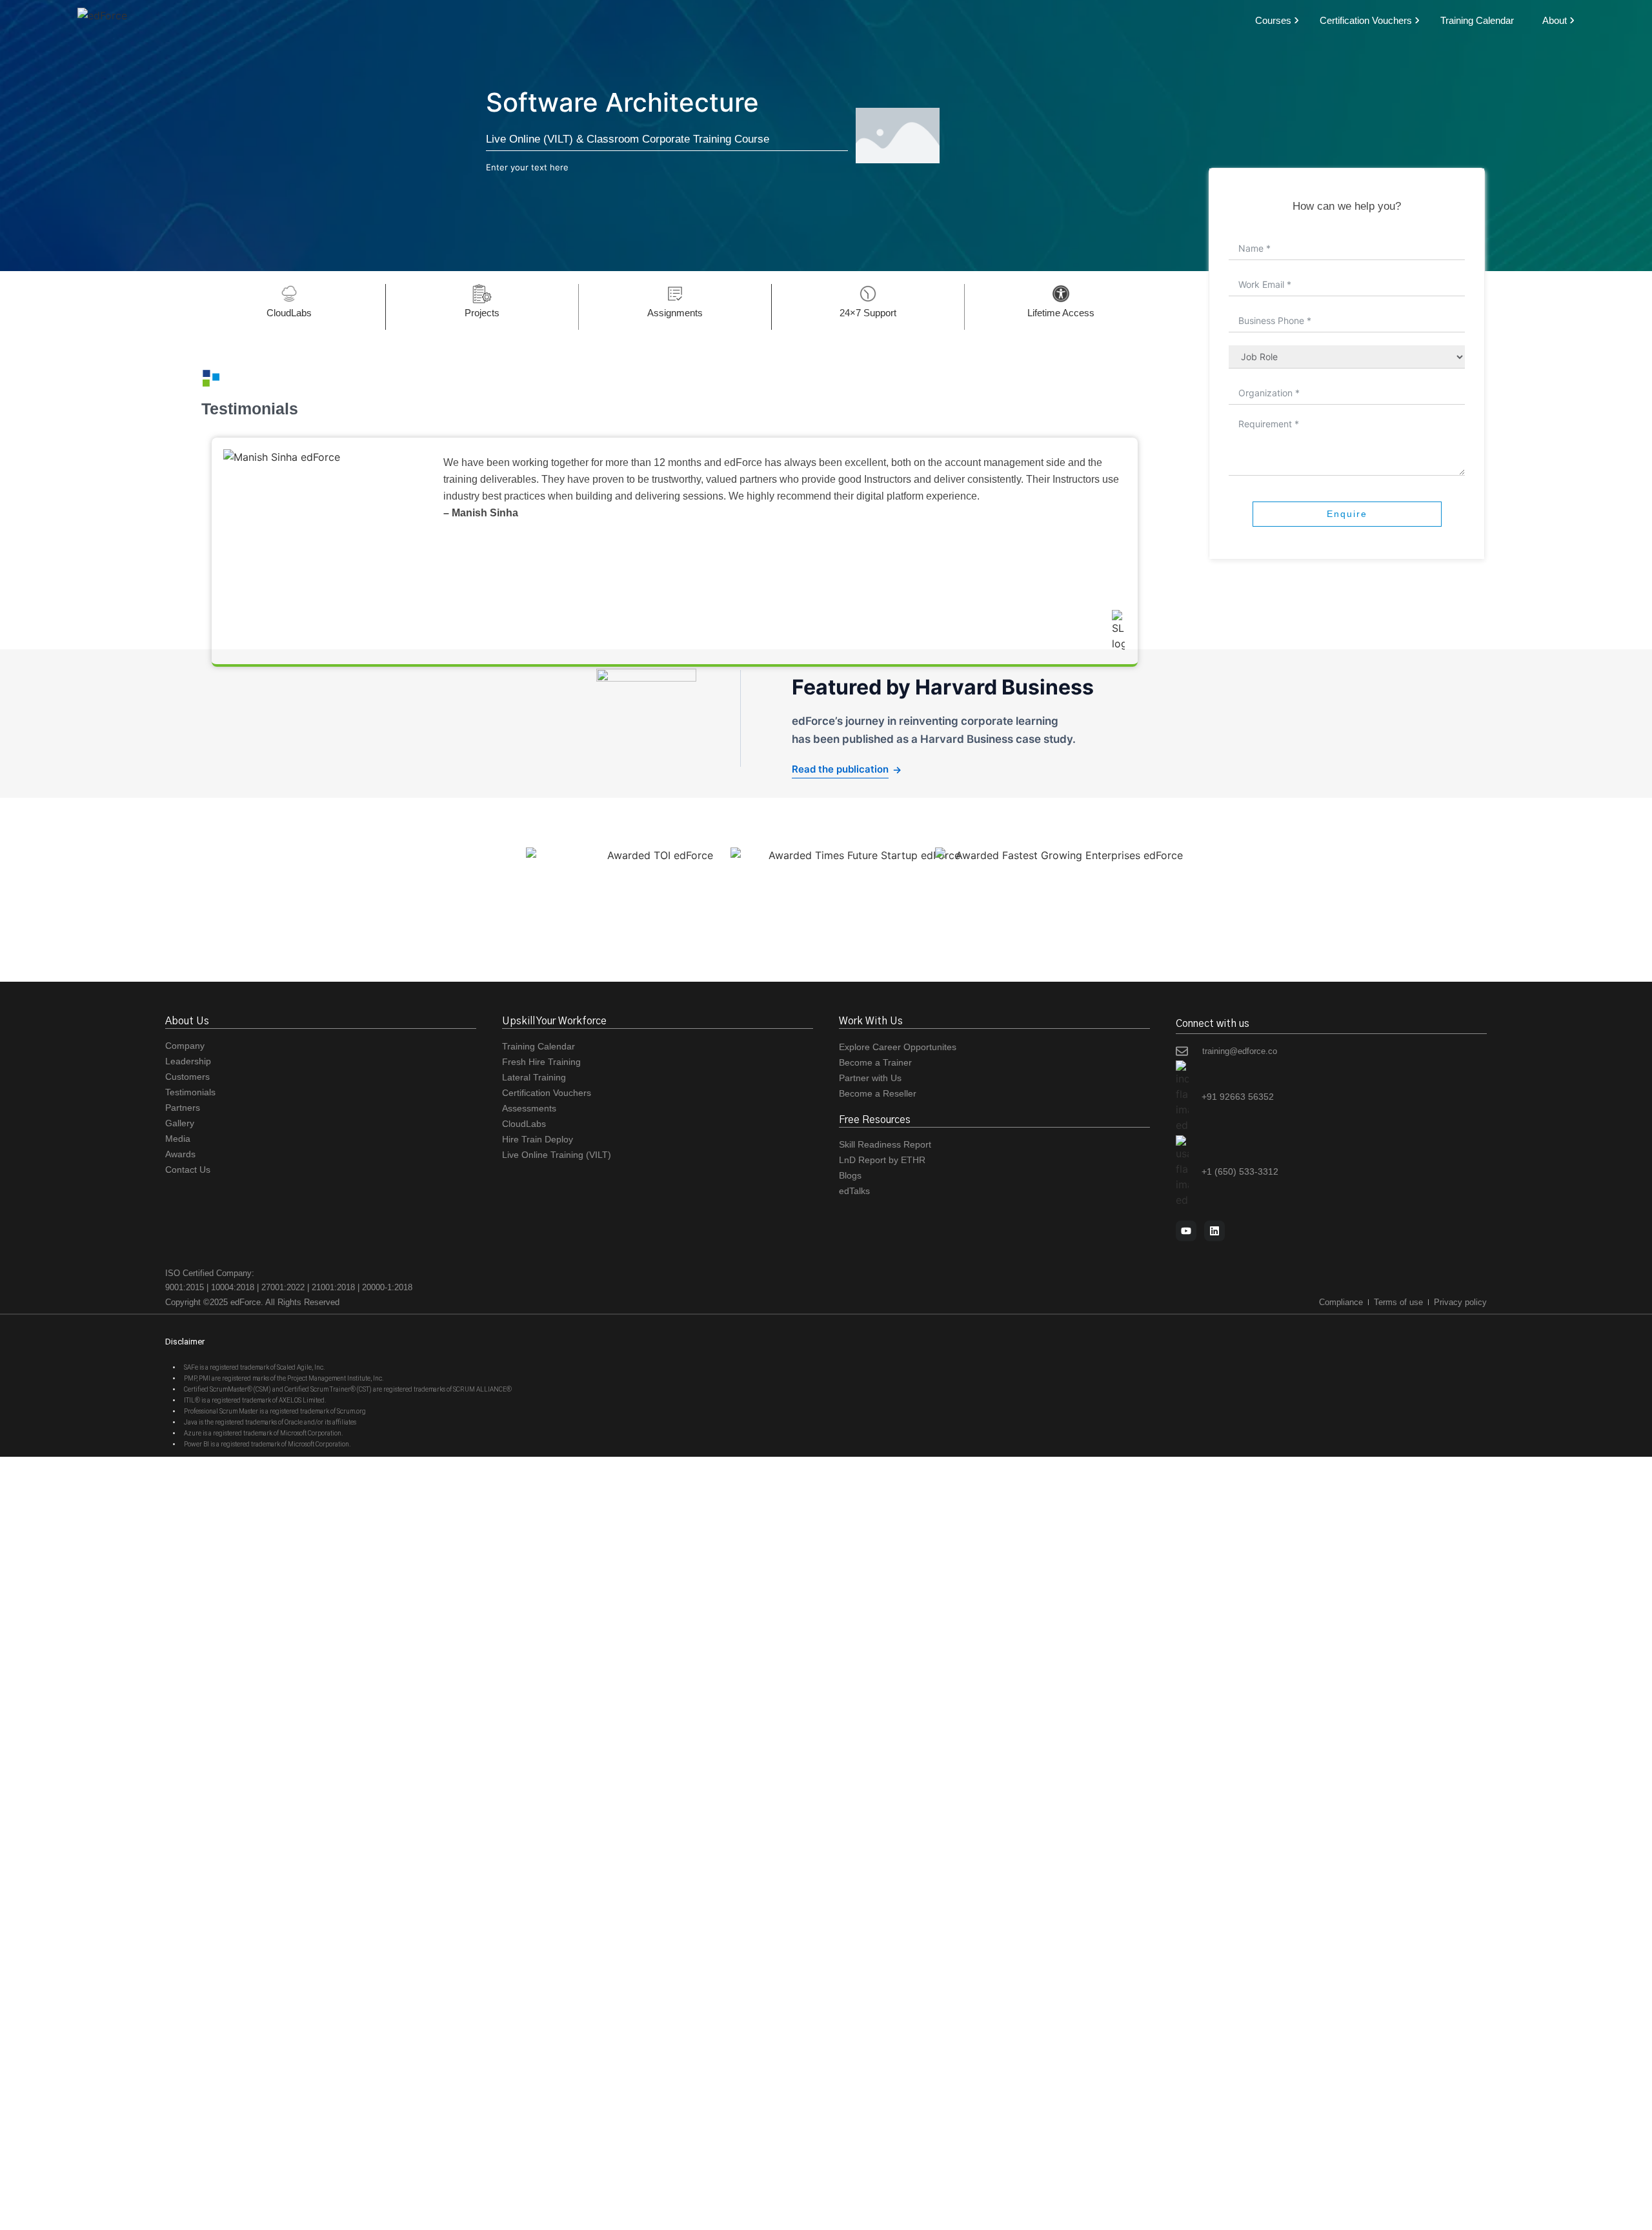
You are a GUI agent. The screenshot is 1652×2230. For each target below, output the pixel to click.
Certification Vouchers (1366, 20)
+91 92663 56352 (1238, 1097)
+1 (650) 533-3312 (1240, 1171)
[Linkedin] (1214, 1231)
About (1555, 20)
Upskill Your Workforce (554, 1021)
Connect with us (1213, 1024)
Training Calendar (1477, 20)
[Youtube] (1186, 1231)
